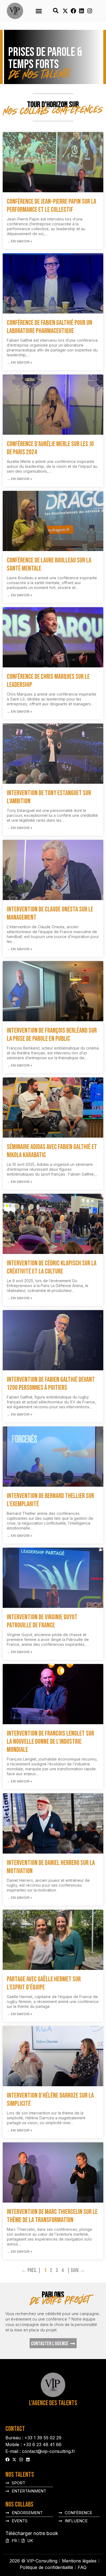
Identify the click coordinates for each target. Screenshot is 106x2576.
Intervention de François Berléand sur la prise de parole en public (52, 1035)
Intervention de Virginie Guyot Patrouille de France (42, 1621)
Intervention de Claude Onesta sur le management (50, 913)
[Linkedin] (82, 11)
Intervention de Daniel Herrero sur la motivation (51, 1867)
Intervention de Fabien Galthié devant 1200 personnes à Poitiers (51, 1384)
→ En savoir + (20, 241)
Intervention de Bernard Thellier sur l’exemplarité (50, 1500)
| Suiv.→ (76, 2270)
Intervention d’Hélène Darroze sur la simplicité (50, 2100)
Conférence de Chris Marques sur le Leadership (48, 681)
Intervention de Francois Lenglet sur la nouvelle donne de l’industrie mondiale (50, 1742)
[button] (39, 11)
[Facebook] (73, 11)
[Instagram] (90, 11)
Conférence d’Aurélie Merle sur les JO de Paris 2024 (50, 448)
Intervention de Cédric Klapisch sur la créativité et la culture (52, 1267)
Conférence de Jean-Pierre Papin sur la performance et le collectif (52, 206)
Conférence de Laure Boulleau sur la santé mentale (49, 564)
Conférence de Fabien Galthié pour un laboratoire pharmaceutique (49, 327)
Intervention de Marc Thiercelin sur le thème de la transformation (52, 2216)
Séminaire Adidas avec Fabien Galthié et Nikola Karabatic (52, 1151)
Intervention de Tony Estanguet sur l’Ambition (49, 797)
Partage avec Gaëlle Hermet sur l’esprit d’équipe (44, 1983)
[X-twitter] (65, 11)
